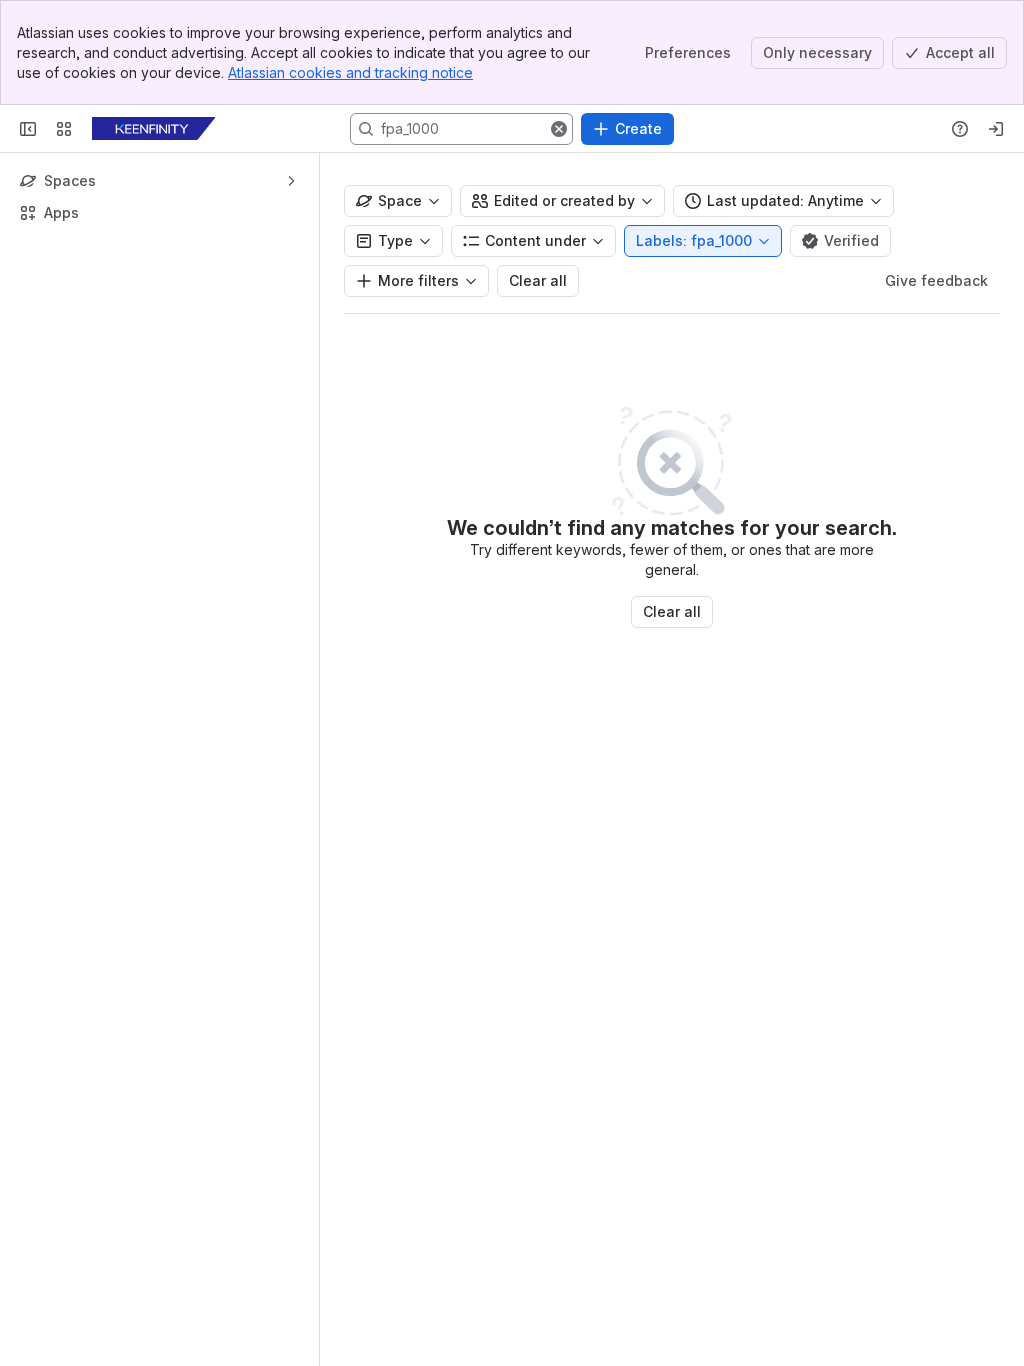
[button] (559, 129)
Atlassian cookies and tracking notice (350, 72)
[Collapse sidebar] (28, 129)
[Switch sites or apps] (64, 129)
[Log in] (996, 129)
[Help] (960, 129)
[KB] (153, 129)
